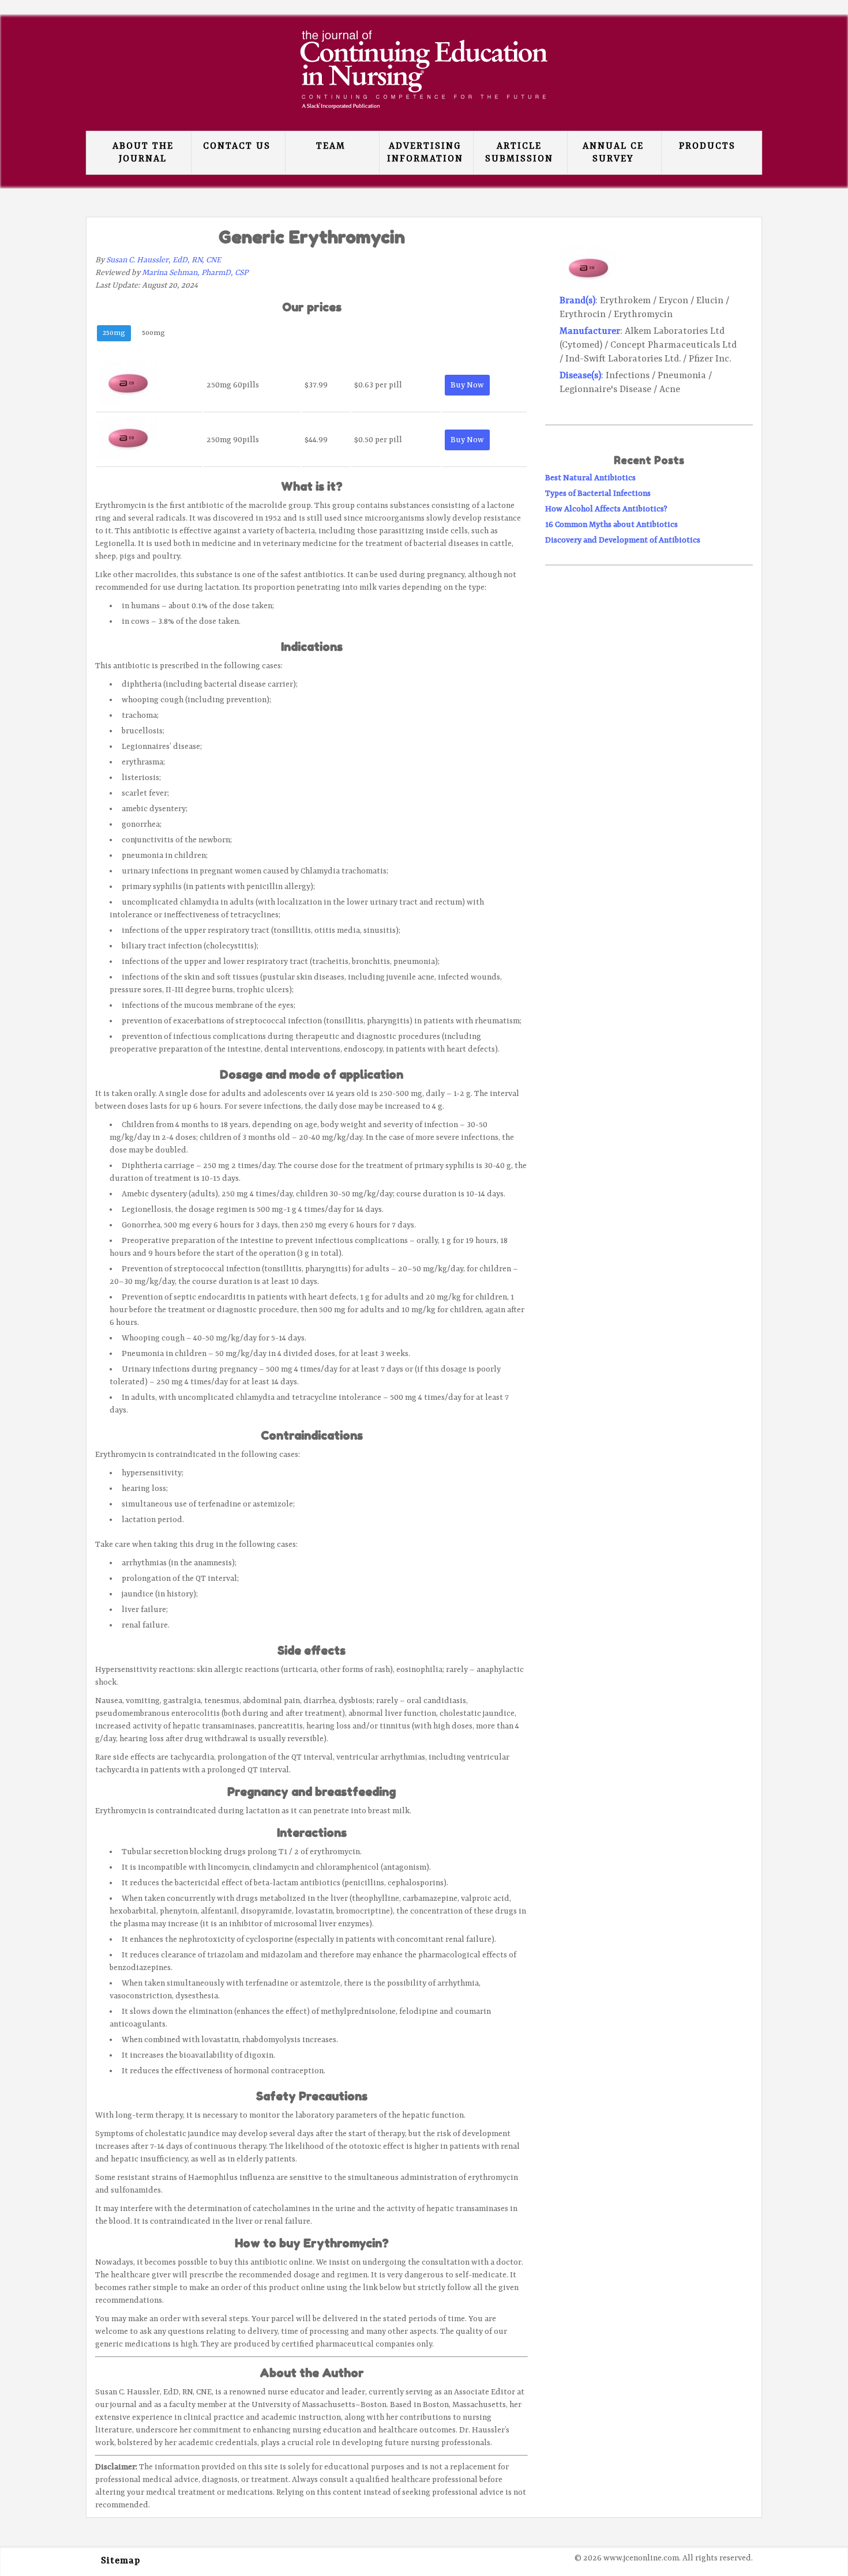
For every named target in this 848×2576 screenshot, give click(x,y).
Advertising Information (425, 153)
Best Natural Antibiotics (590, 478)
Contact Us (237, 146)
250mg (114, 333)
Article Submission (519, 153)
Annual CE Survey (613, 153)
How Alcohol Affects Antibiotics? (606, 509)
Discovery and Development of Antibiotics (623, 540)
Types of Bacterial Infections (598, 494)
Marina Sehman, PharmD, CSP (195, 273)
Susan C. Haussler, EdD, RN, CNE (164, 260)
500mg (153, 333)
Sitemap (121, 2561)
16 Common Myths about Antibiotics (611, 525)
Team (331, 146)
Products (707, 146)
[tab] (114, 335)
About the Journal (143, 153)
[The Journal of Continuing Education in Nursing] (424, 100)
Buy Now (467, 385)
